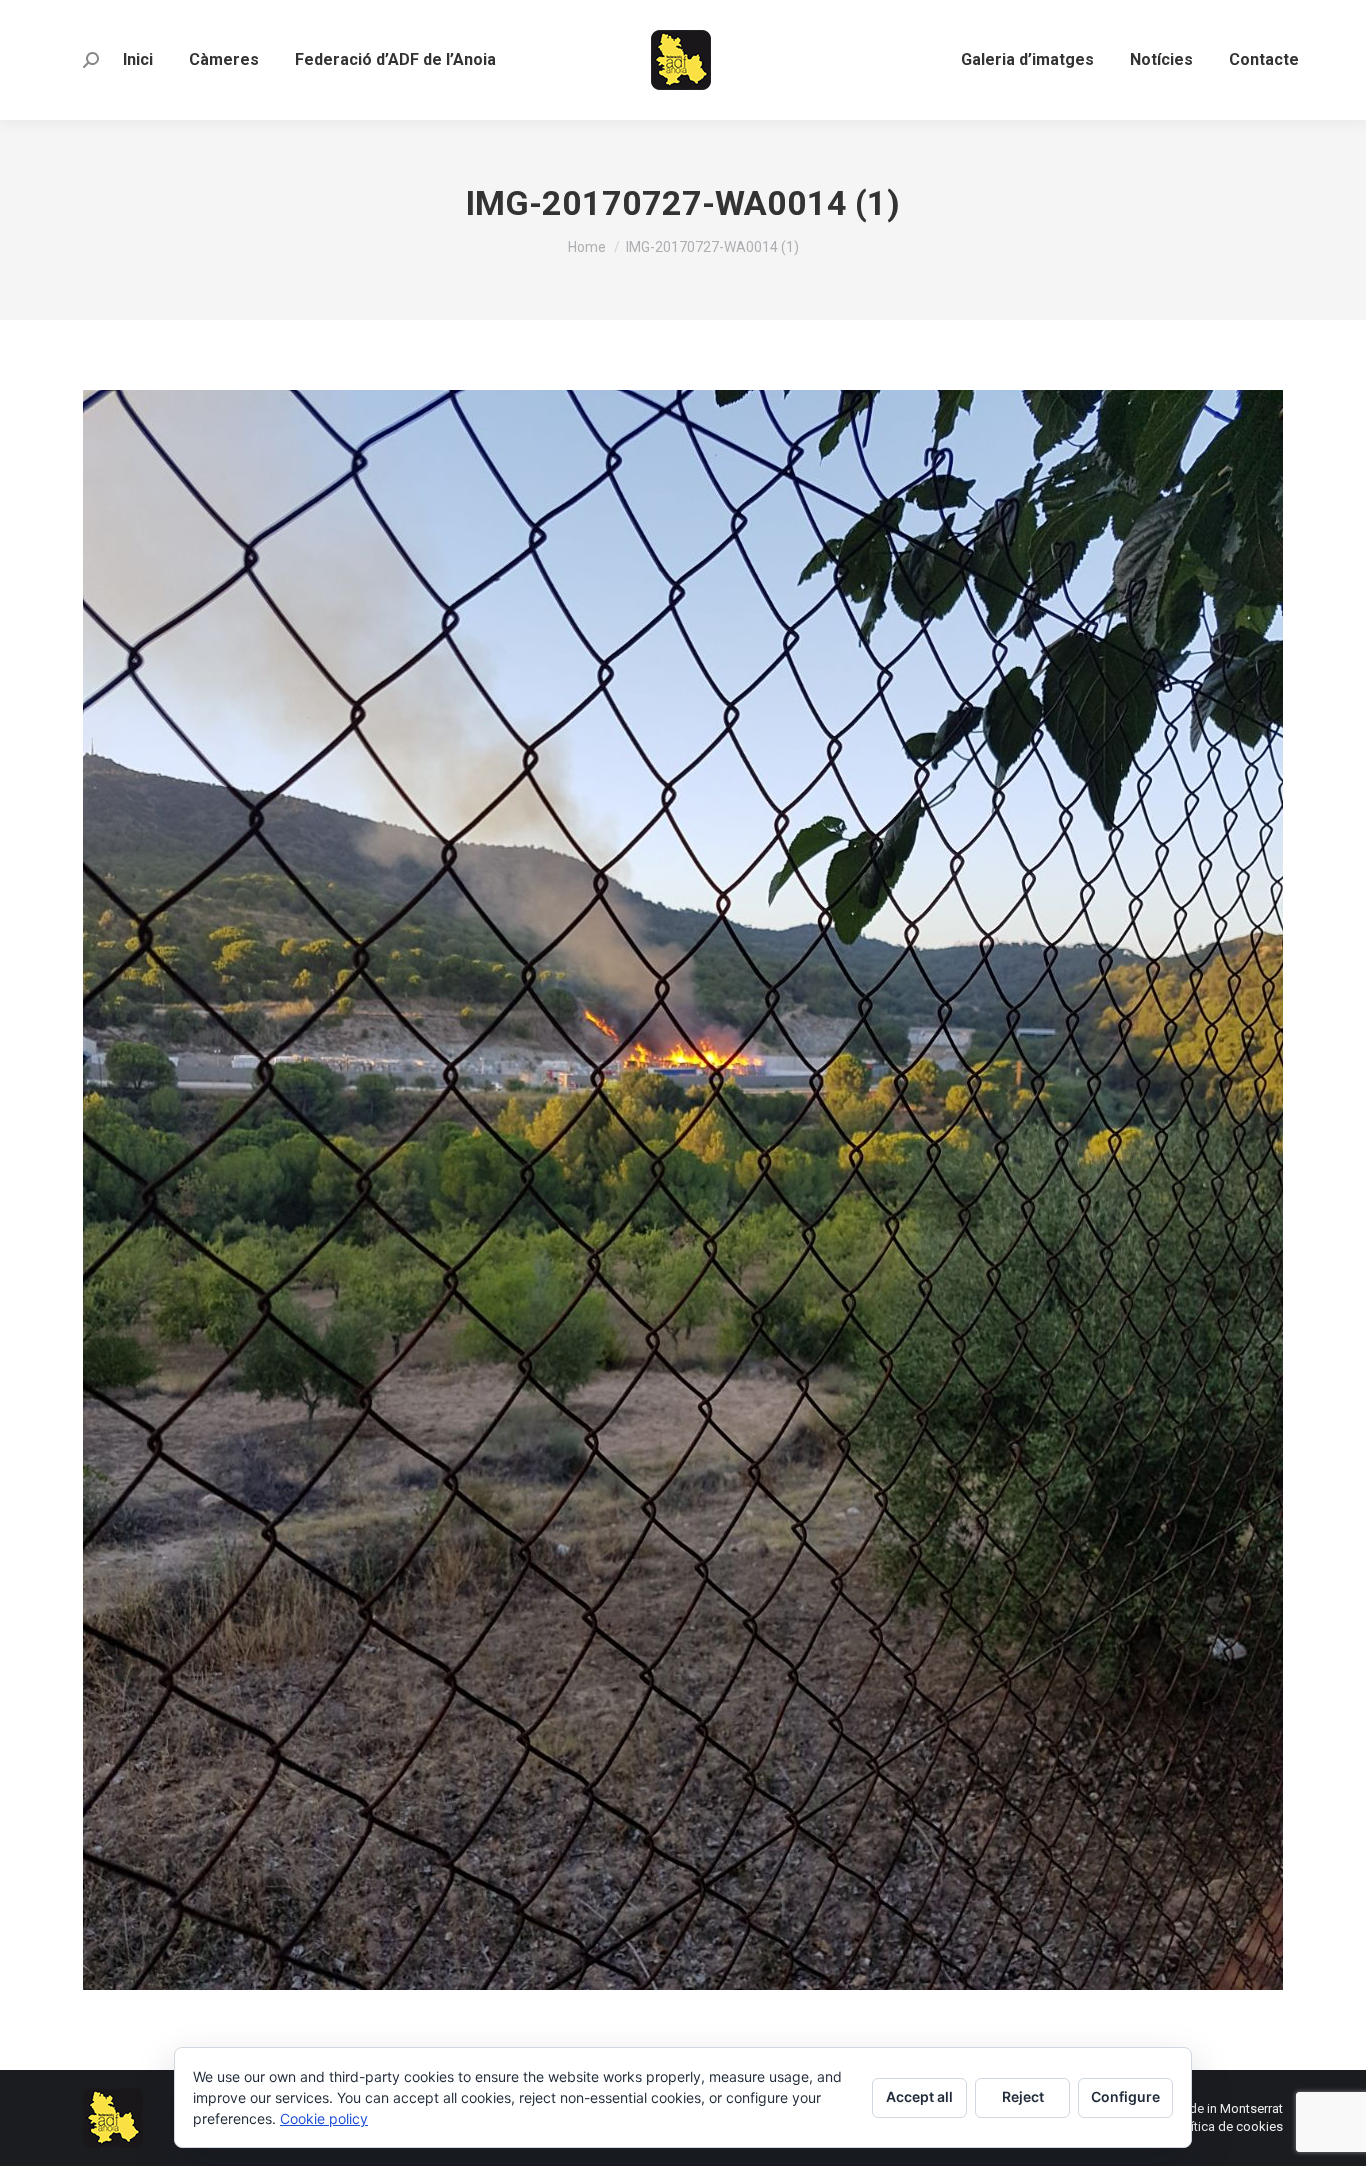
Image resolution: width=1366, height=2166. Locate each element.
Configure (1125, 2096)
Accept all (919, 2096)
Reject (1023, 2096)
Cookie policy (324, 2118)
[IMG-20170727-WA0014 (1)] (683, 1190)
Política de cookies (1228, 2126)
